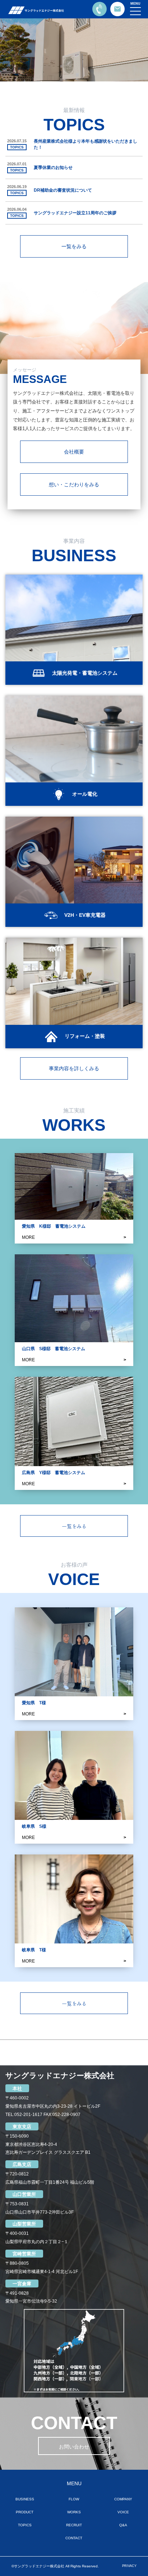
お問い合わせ (74, 2447)
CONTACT (74, 2538)
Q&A (123, 2525)
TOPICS (25, 2525)
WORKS (74, 2512)
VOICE (123, 2512)
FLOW (74, 2499)
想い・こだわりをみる (74, 485)
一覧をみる (74, 246)
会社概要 (74, 452)
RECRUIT (74, 2525)
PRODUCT (25, 2512)
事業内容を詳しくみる (74, 1068)
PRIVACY (129, 2566)
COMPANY (123, 2499)
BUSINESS (25, 2499)
